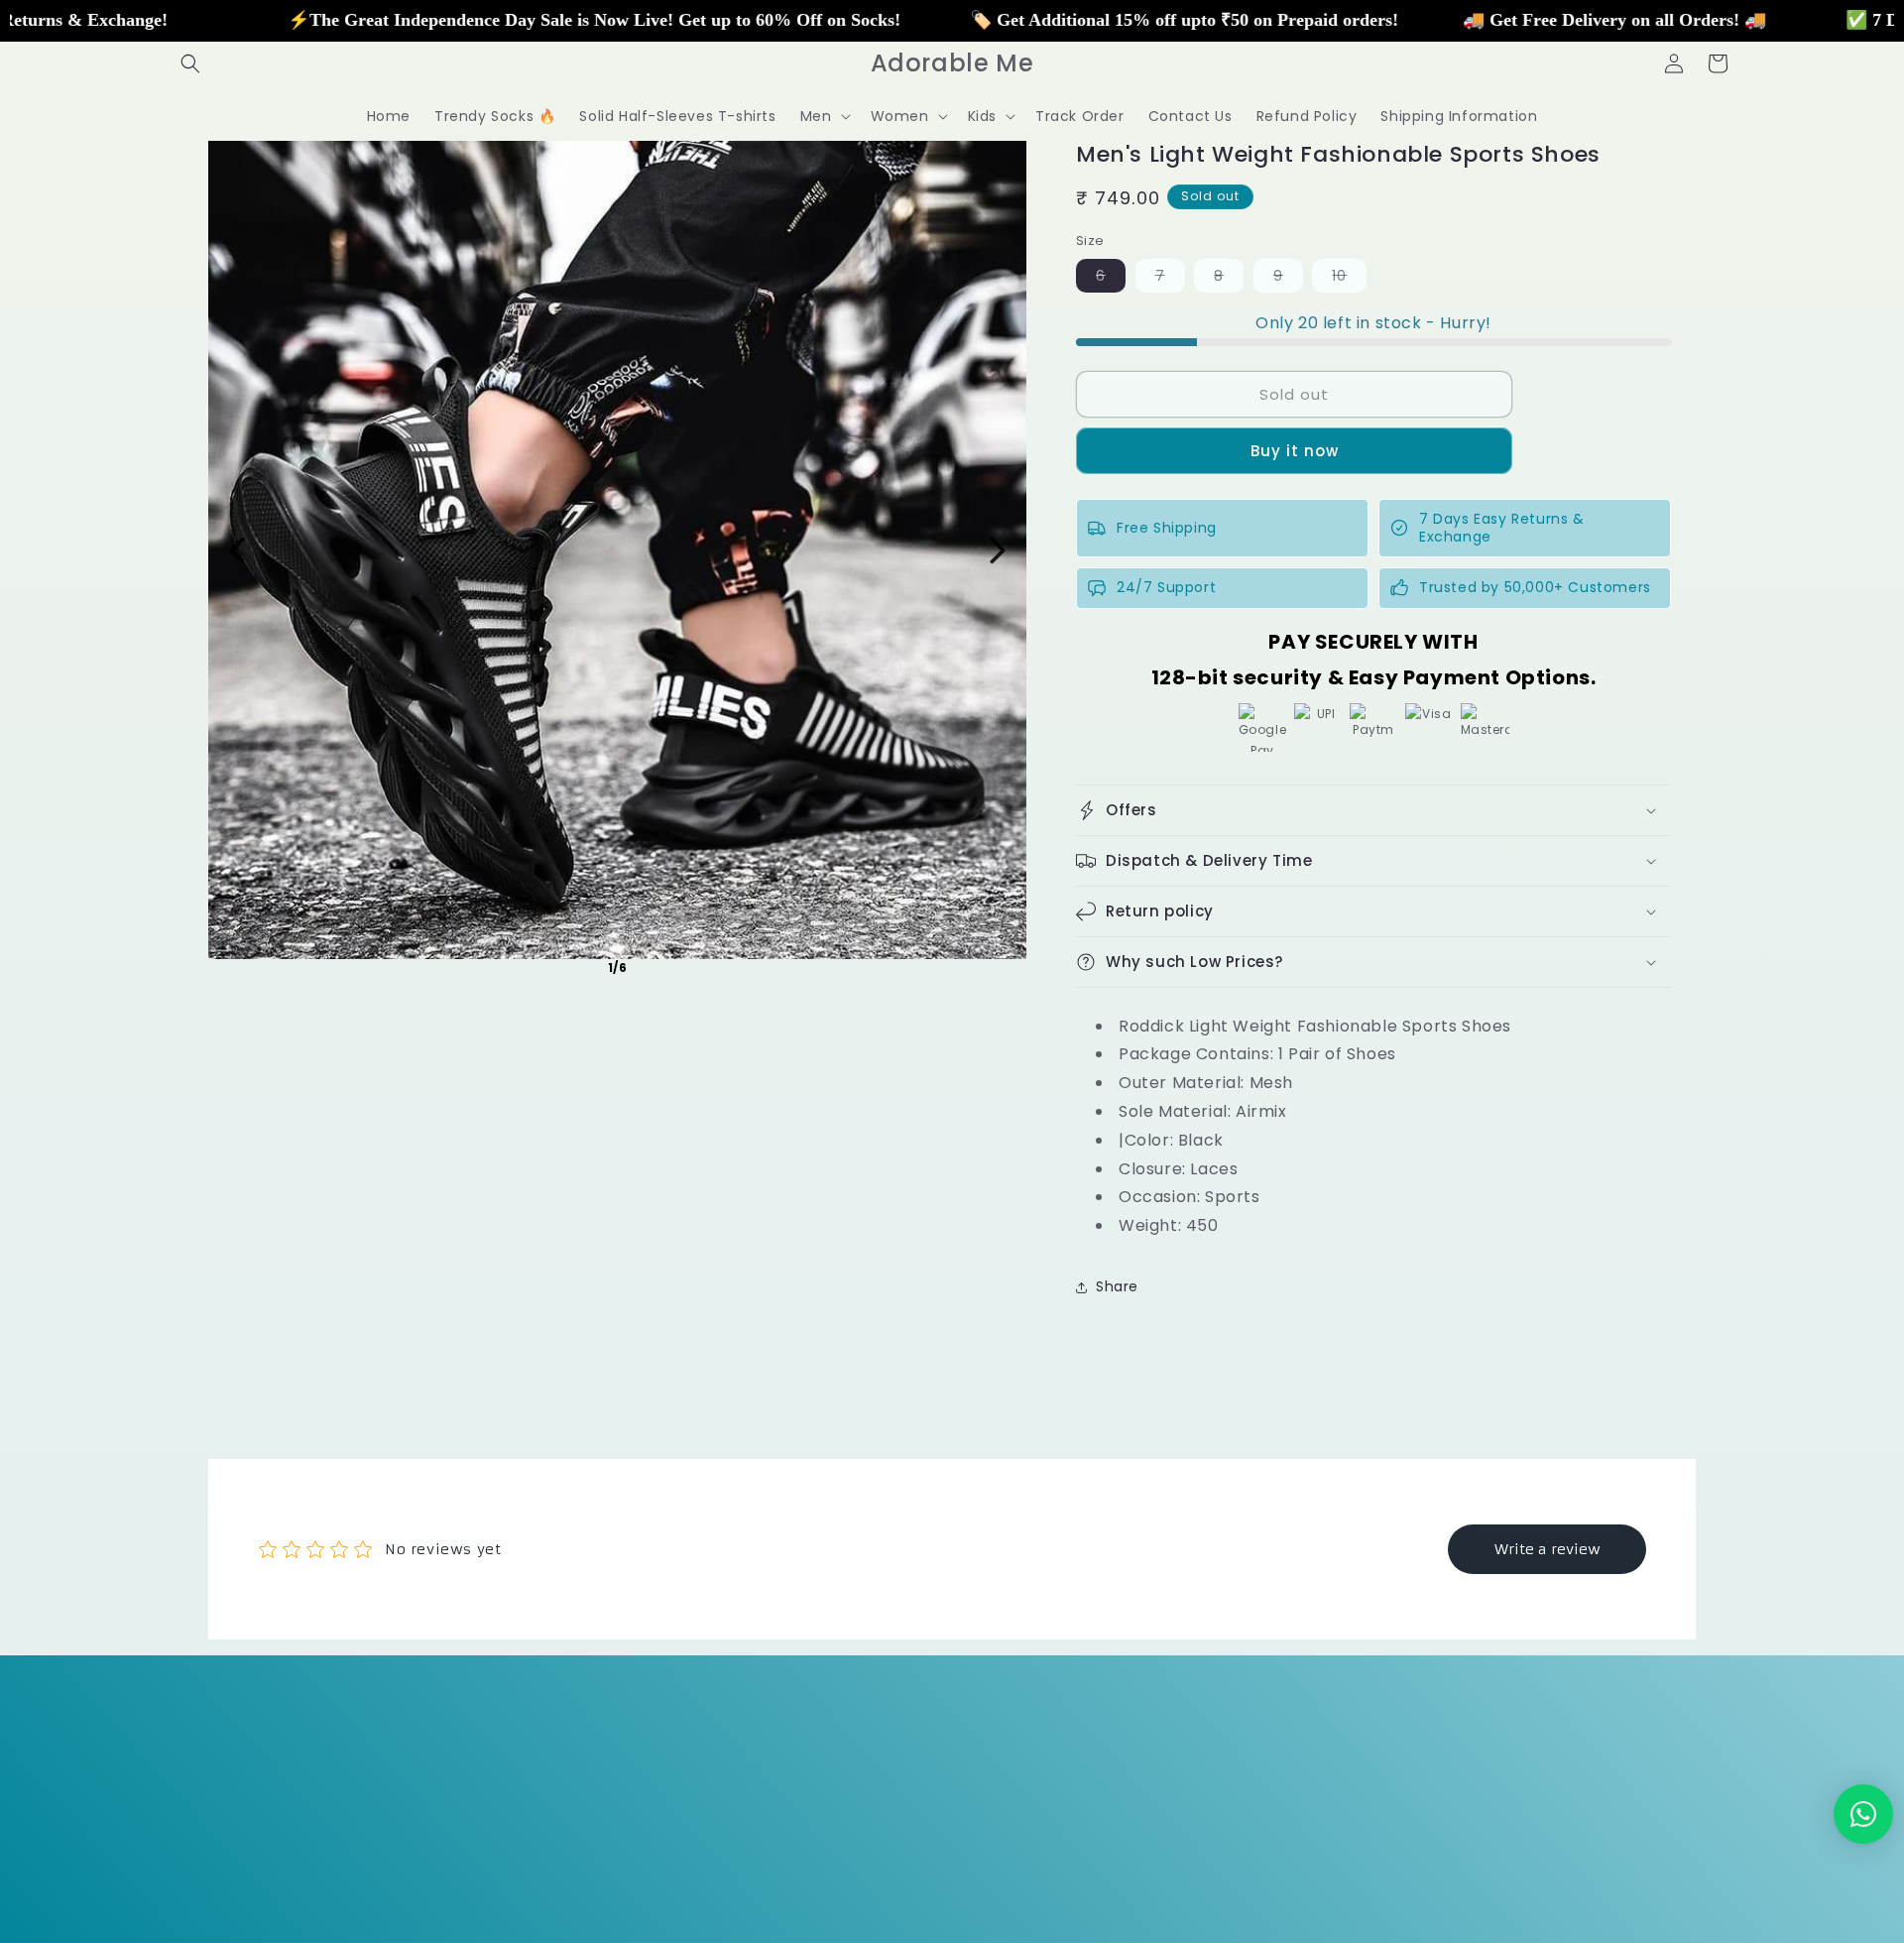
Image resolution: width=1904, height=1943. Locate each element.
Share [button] (1117, 1286)
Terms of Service (727, 1786)
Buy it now (1295, 451)
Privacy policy (626, 1904)
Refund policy (522, 1904)
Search (618, 1786)
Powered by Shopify (402, 1905)
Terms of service (739, 1904)
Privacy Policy (861, 1786)
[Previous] (237, 550)
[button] (190, 63)
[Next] (998, 550)
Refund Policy (982, 1786)
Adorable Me (300, 1905)
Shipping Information (1130, 1786)
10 (1349, 279)
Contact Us (1270, 1786)
